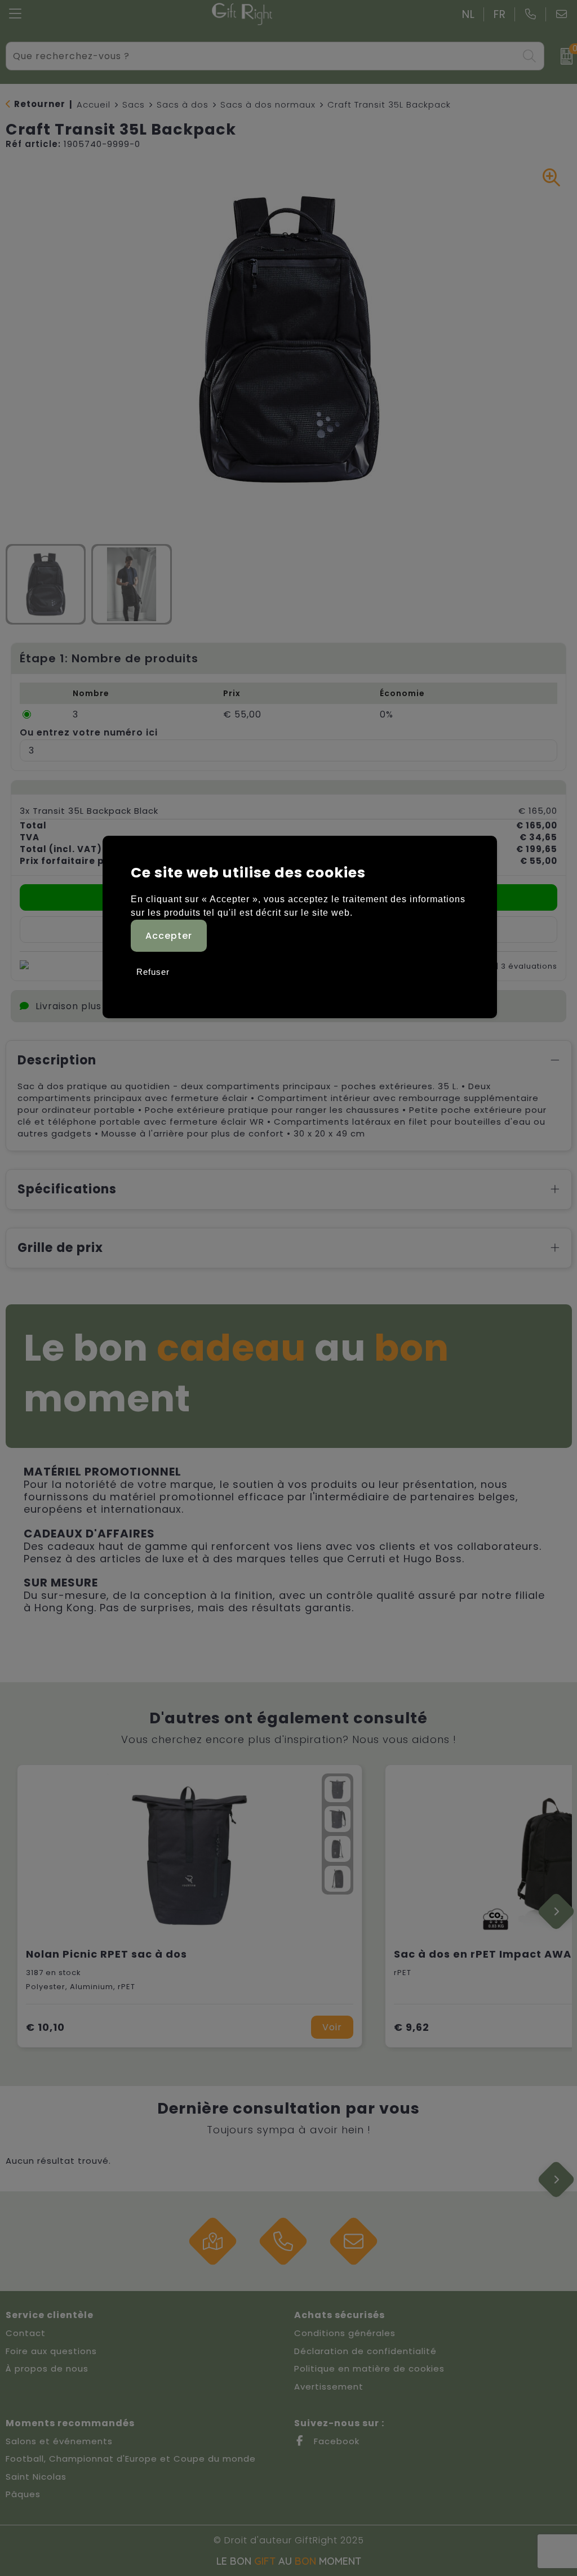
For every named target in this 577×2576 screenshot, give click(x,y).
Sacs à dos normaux (268, 104)
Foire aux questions (51, 2351)
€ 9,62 (412, 2027)
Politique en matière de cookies (369, 2368)
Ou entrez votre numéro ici (89, 732)
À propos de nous (47, 2368)
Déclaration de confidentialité (365, 2351)
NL (469, 14)
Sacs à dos (183, 104)
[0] (563, 56)
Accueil (94, 104)
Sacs (134, 104)
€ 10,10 (45, 2027)
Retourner (40, 104)
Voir (332, 2027)
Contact (26, 2333)
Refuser (153, 972)
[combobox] (262, 56)
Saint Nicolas (36, 2477)
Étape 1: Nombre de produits (109, 658)
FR (500, 14)
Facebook (335, 2441)
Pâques (23, 2494)
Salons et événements (59, 2441)
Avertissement (329, 2386)
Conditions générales (345, 2333)
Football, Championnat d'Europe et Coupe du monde (131, 2459)
